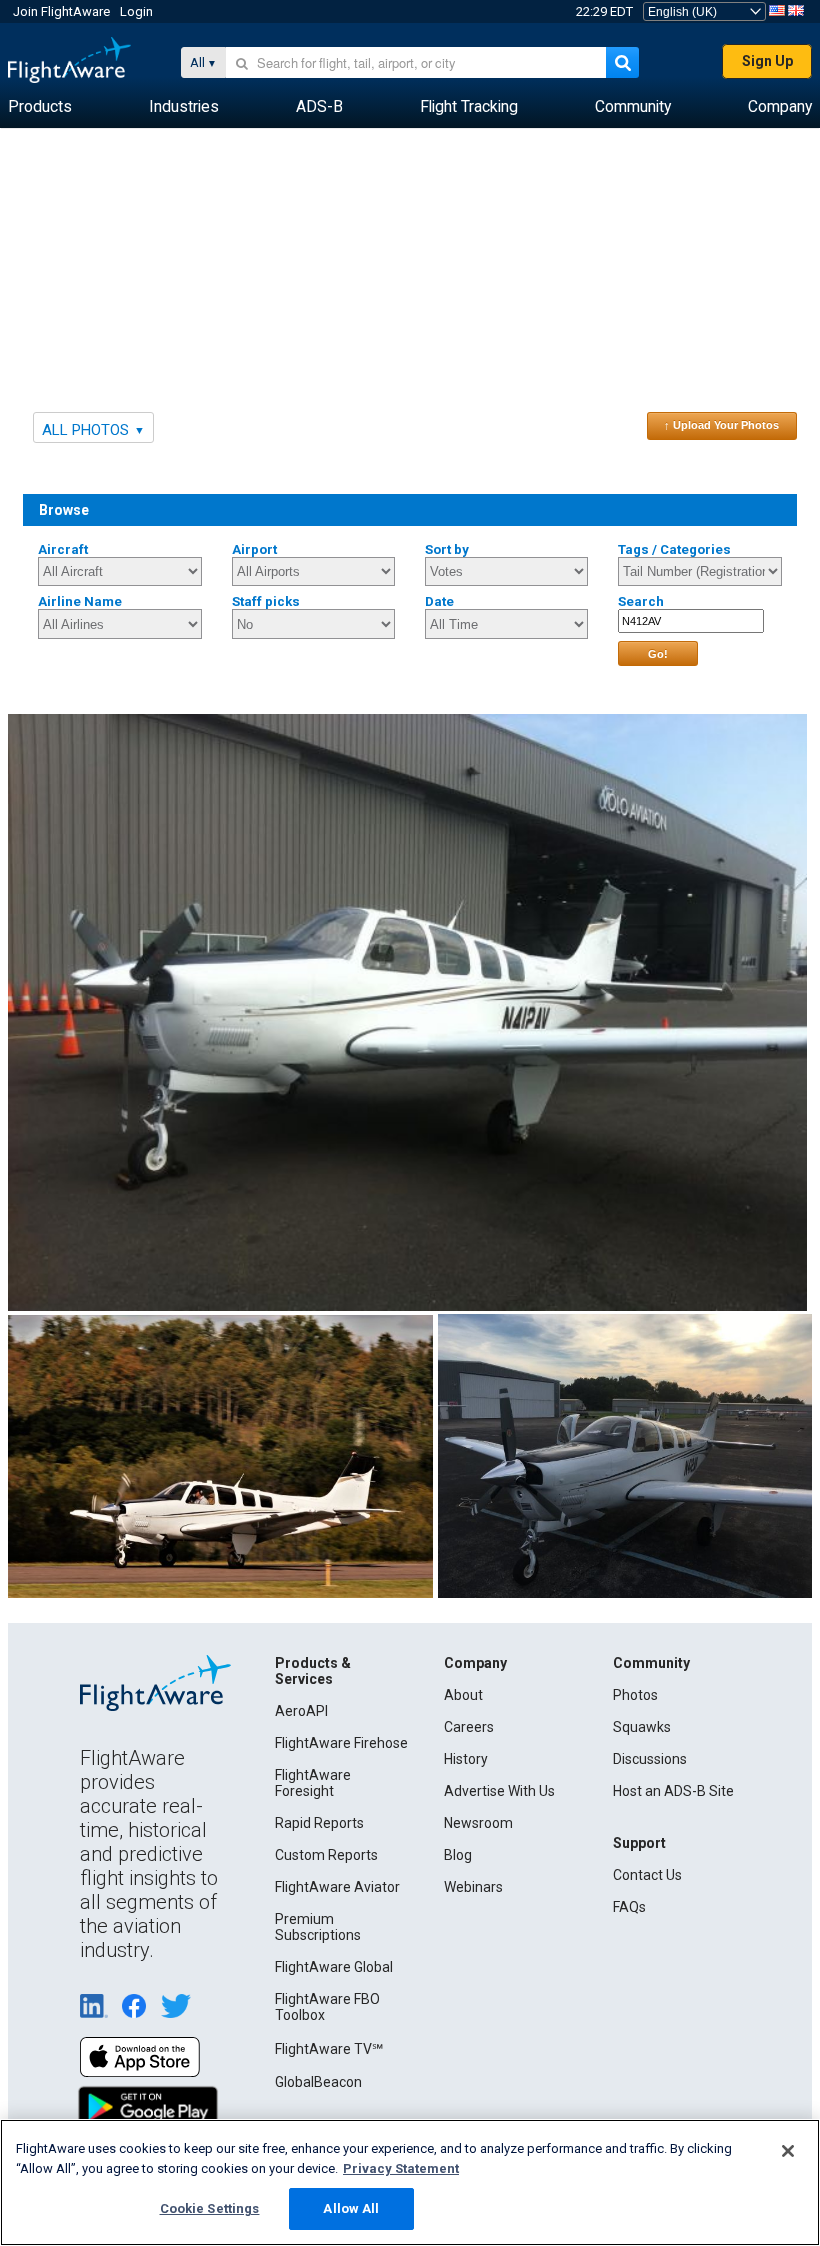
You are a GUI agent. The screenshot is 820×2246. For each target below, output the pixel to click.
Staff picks (266, 601)
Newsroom (478, 1823)
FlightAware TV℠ (329, 2049)
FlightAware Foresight (313, 1783)
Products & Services (313, 1671)
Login (136, 11)
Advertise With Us (499, 1791)
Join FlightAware (61, 11)
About (463, 1695)
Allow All (351, 2208)
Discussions (650, 1759)
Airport (254, 549)
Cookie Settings (210, 2208)
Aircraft (63, 549)
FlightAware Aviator (337, 1887)
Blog (458, 1855)
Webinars (473, 1887)
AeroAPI (301, 1711)
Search (641, 601)
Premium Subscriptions (318, 1927)
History (466, 1759)
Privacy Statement (401, 2168)
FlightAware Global (334, 1967)
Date (439, 601)
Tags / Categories (674, 549)
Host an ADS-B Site (673, 1791)
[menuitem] (40, 107)
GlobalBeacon (318, 2082)
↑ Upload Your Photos (721, 425)
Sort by (447, 549)
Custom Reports (326, 1855)
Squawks (642, 1727)
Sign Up (767, 61)
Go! (658, 654)
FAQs (629, 1907)
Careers (469, 1727)
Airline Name (80, 601)
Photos (635, 1695)
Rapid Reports (319, 1823)
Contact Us (647, 1875)
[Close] (788, 2151)
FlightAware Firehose (341, 1743)
